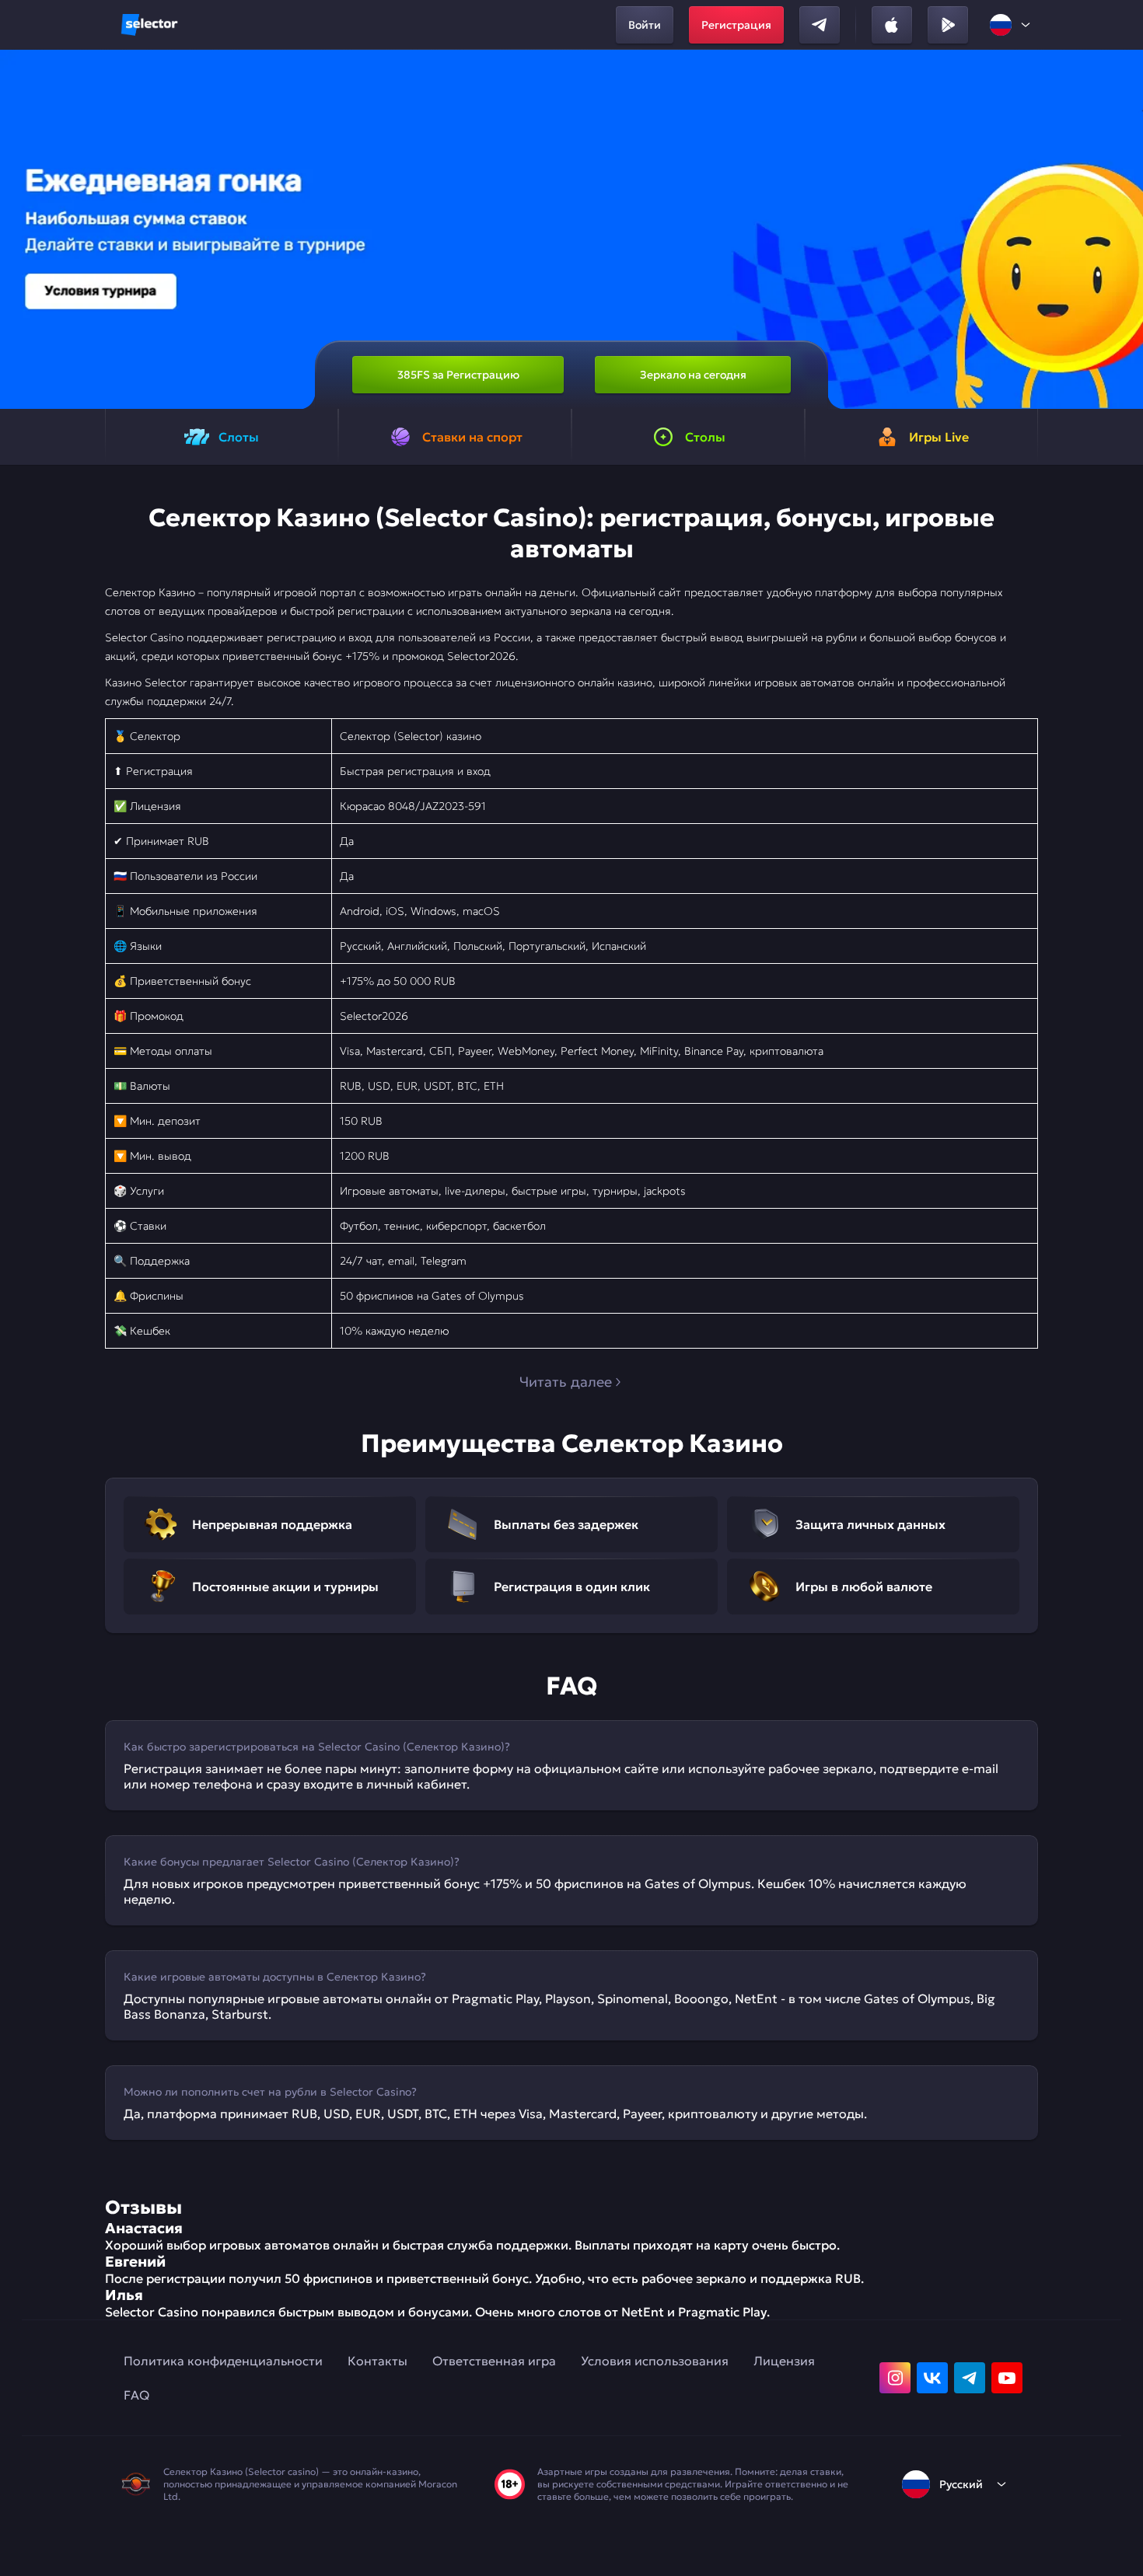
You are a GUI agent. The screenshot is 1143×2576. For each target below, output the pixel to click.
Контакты (378, 2361)
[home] (149, 25)
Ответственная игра (494, 2361)
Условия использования (655, 2361)
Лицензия (784, 2361)
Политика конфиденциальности (223, 2361)
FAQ (136, 2395)
